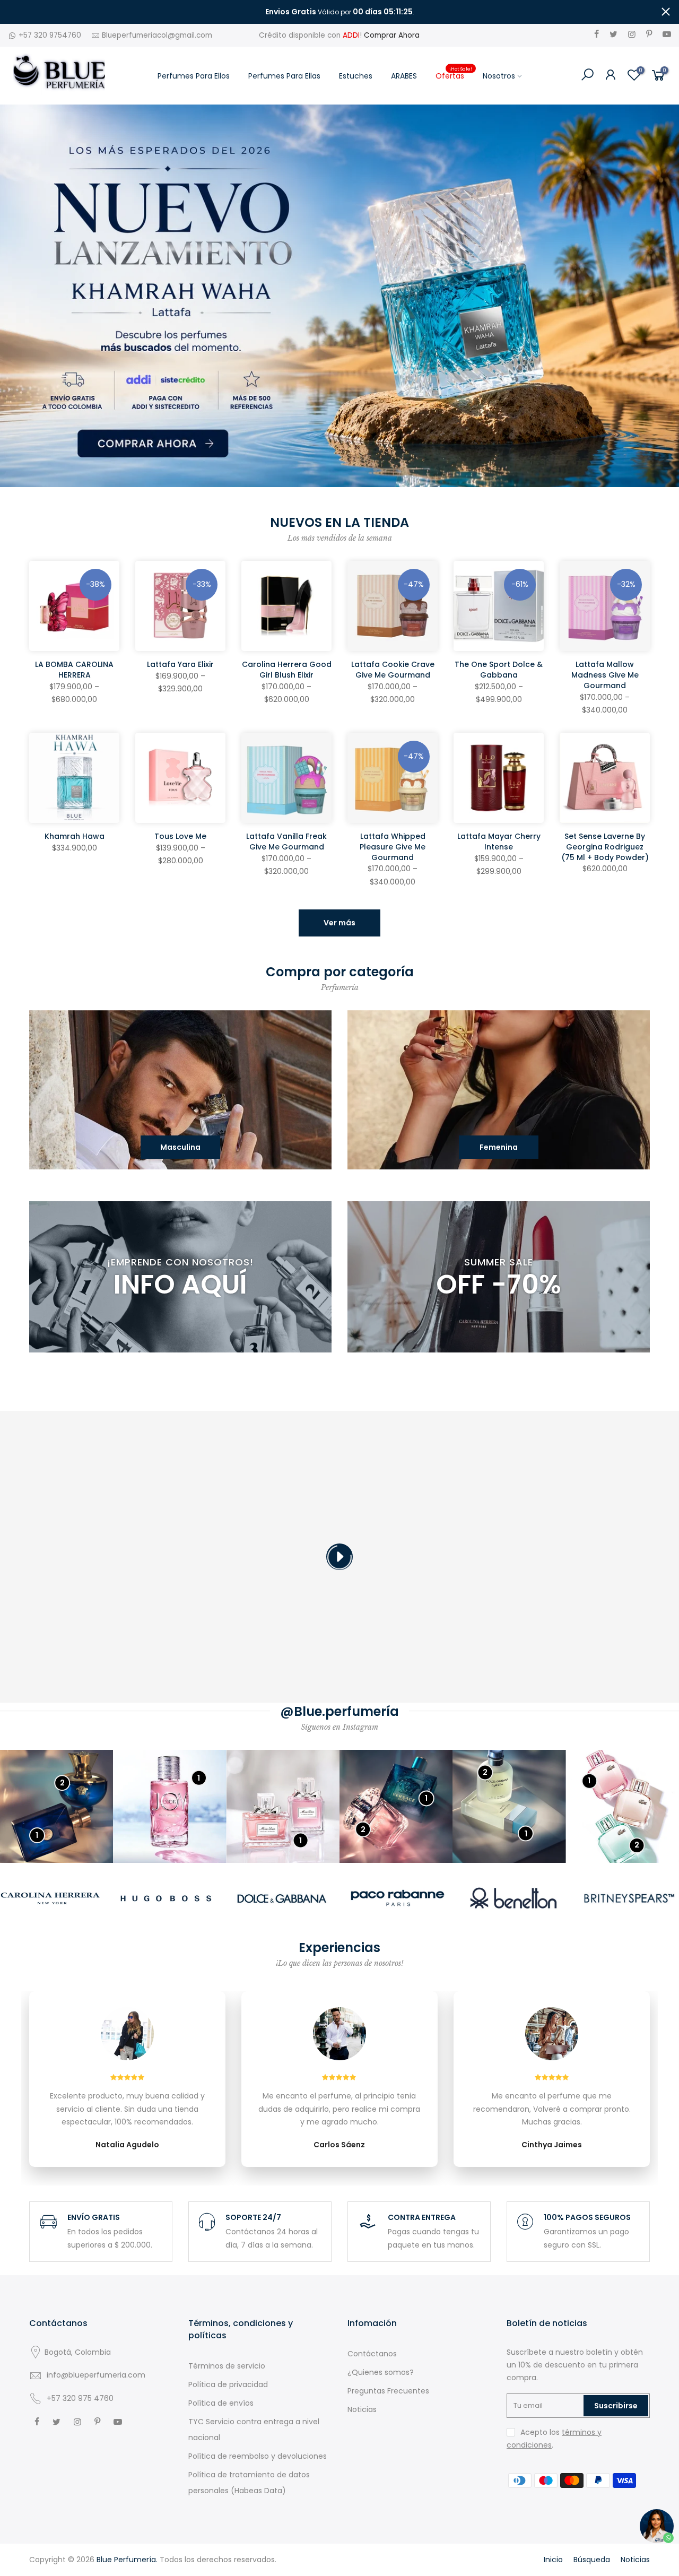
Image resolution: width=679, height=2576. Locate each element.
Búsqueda (592, 2560)
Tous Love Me (180, 836)
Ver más (339, 923)
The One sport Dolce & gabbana (499, 670)
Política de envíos (221, 2403)
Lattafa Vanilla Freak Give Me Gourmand (286, 842)
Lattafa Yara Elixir (180, 664)
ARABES (404, 76)
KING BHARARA (56, 2521)
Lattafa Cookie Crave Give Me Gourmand (393, 670)
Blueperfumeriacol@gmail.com (157, 35)
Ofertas (454, 73)
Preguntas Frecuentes (388, 2391)
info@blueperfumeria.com (96, 2375)
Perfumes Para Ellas (284, 76)
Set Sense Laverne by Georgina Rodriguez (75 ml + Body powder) (605, 847)
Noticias (362, 2409)
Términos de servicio (227, 2366)
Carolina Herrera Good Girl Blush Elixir (287, 670)
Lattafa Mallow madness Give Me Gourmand (605, 675)
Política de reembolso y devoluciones (258, 2456)
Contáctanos (372, 2354)
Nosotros (499, 76)
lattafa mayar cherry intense (499, 842)
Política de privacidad (228, 2384)
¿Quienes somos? (381, 2372)
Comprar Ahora (392, 35)
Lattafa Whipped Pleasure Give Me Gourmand (393, 847)
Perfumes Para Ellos (194, 76)
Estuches (356, 76)
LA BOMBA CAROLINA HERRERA (74, 670)
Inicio (553, 2560)
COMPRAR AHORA (340, 1578)
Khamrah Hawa (75, 836)
